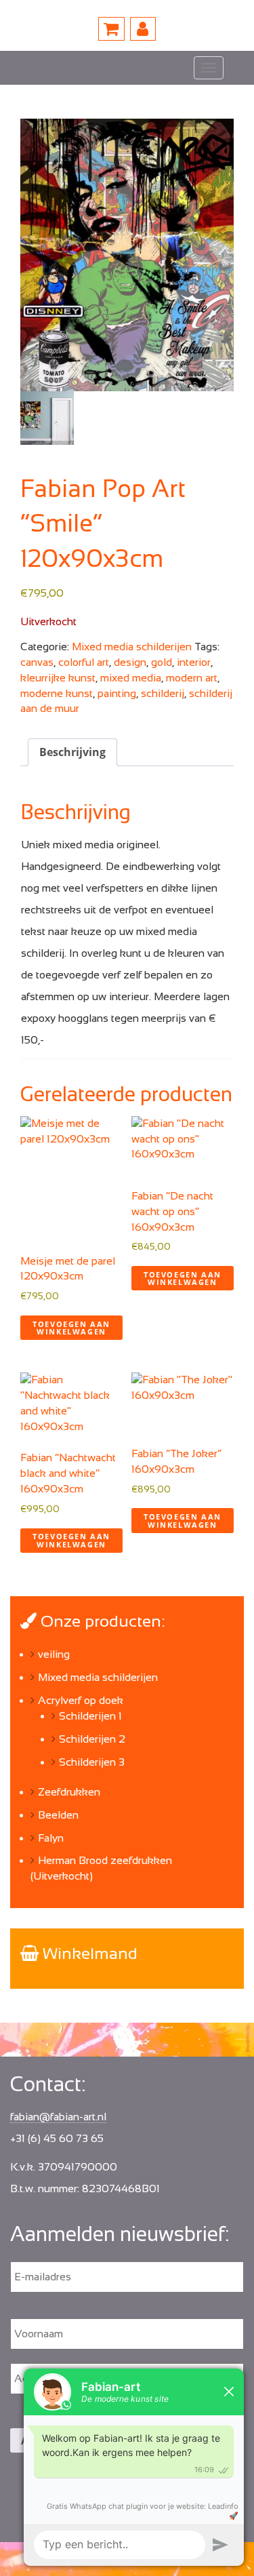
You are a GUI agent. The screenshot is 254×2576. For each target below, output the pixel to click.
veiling (54, 1654)
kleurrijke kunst (58, 678)
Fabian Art (59, 68)
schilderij (163, 693)
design (130, 662)
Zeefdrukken (69, 1792)
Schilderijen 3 (92, 1762)
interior (194, 662)
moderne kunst (57, 693)
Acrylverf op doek (81, 1700)
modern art (192, 678)
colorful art (84, 662)
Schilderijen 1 (90, 1716)
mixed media (131, 678)
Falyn (51, 1838)
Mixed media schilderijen (132, 647)
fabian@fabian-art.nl (58, 2117)
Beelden (58, 1815)
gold (162, 662)
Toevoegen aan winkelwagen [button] (71, 1328)
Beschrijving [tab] (72, 752)
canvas (37, 662)
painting (117, 693)
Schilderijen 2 (92, 1739)
